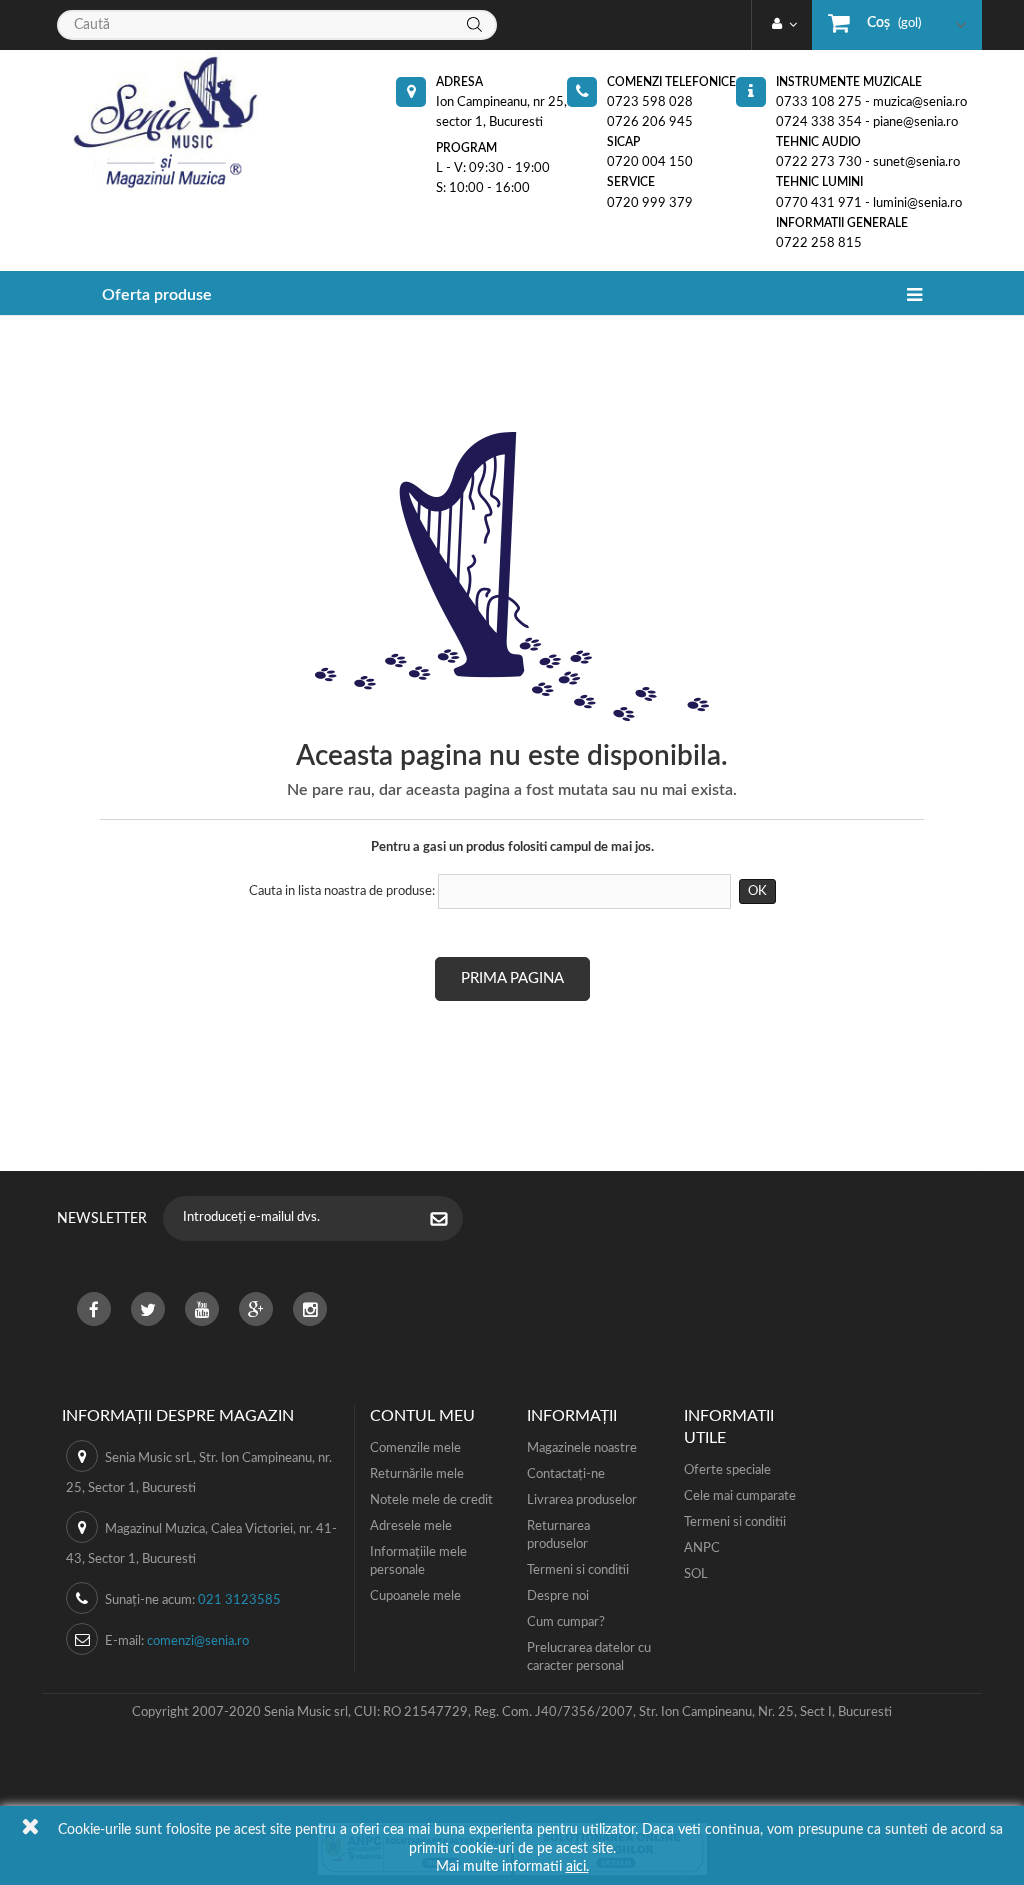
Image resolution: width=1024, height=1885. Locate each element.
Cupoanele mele (415, 1596)
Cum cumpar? (566, 1622)
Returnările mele (417, 1474)
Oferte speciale (727, 1470)
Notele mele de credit (431, 1500)
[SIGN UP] (449, 1221)
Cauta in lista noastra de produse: (342, 891)
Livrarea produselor (582, 1500)
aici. (577, 1867)
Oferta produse (157, 295)
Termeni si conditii (578, 1570)
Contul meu (422, 1416)
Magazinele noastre (582, 1448)
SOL (696, 1574)
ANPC (702, 1548)
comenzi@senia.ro (198, 1641)
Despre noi (558, 1596)
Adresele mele (411, 1526)
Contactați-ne (566, 1474)
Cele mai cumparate (740, 1496)
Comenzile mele (415, 1448)
